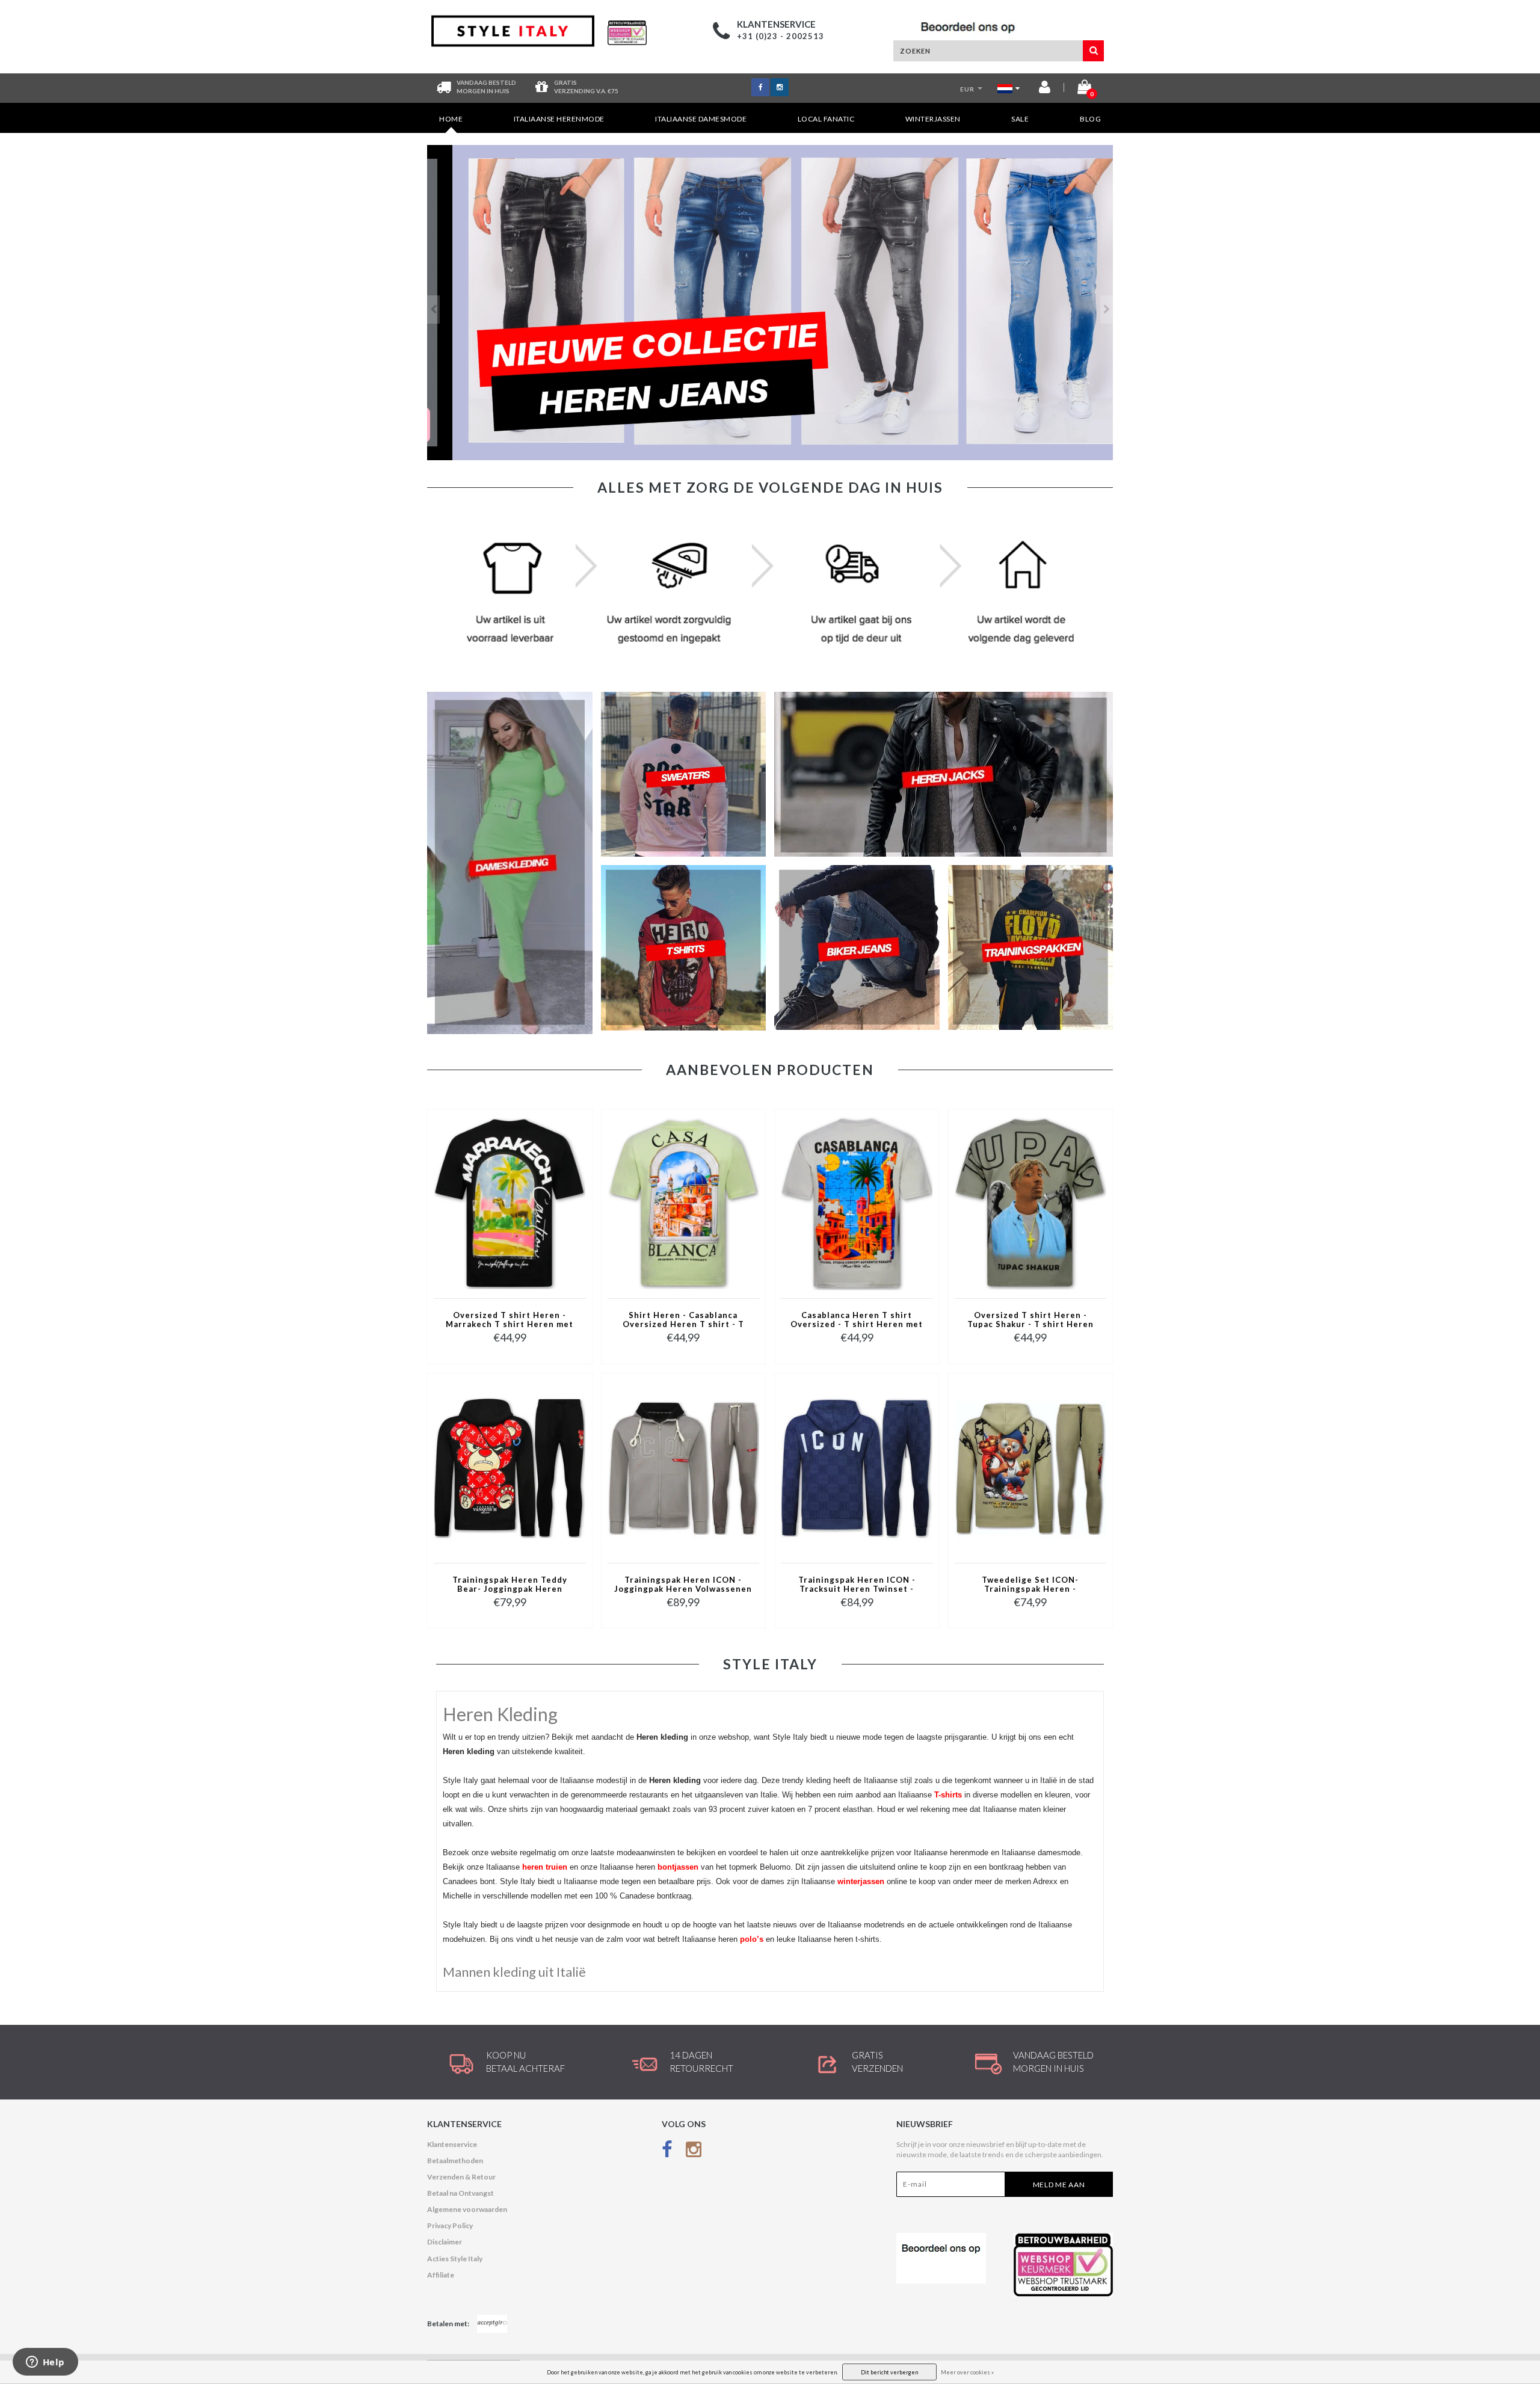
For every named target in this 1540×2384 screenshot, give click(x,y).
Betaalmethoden (455, 2161)
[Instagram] (694, 2152)
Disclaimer (445, 2242)
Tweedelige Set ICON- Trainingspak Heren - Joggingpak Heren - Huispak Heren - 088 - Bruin (1030, 1585)
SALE (1020, 119)
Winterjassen (933, 119)
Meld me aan (1059, 2185)
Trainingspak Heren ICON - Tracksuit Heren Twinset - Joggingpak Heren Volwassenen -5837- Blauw (857, 1585)
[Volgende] (1107, 310)
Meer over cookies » (967, 2372)
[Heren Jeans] (770, 303)
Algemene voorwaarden (467, 2209)
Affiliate (441, 2275)
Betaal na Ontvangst (460, 2193)
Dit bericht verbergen (889, 2372)
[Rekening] (1045, 89)
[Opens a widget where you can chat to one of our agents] (45, 2363)
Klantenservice (452, 2144)
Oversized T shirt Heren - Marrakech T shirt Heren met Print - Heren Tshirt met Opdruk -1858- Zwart (510, 1320)
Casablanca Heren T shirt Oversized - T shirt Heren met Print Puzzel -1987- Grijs (857, 1320)
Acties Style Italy (455, 2259)
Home (451, 119)
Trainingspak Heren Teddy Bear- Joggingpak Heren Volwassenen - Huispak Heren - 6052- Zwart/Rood (510, 1585)
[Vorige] (433, 310)
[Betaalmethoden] (492, 2324)
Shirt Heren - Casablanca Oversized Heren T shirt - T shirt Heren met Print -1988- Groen (683, 1320)
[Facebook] (667, 2152)
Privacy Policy (450, 2225)
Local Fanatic (826, 119)
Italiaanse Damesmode (701, 119)
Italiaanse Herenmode (559, 119)
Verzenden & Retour (461, 2177)
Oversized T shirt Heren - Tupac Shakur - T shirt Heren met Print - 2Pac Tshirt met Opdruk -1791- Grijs (1030, 1320)
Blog (1090, 119)
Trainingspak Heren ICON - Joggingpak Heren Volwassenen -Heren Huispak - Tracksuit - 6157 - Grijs (683, 1585)
